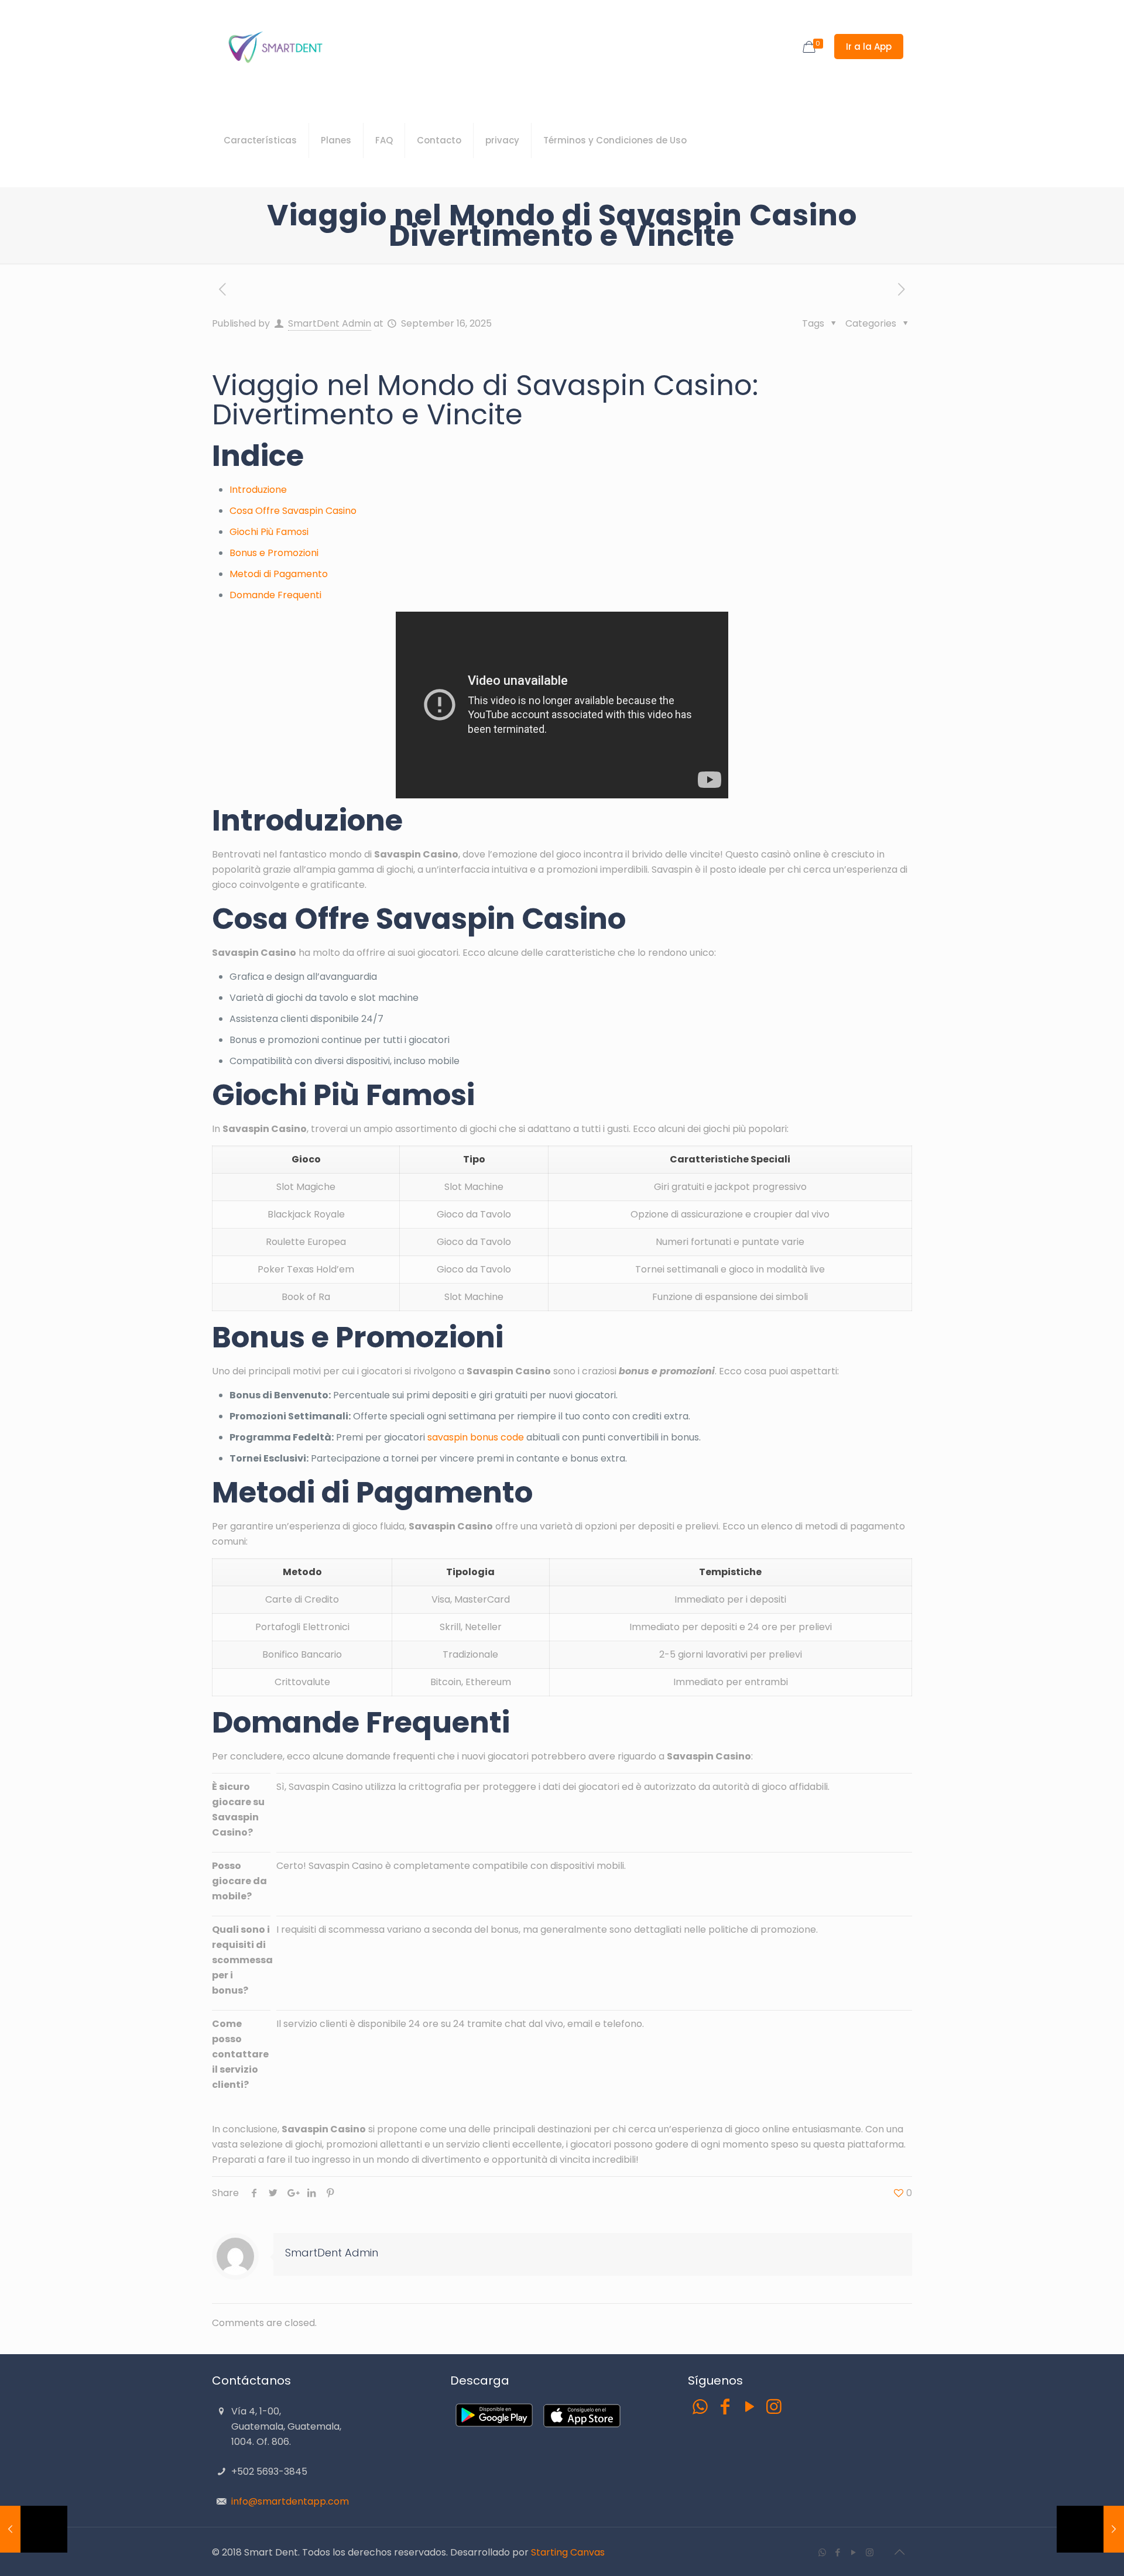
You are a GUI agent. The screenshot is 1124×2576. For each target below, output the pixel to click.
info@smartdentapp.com (290, 2501)
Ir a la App (869, 47)
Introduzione (258, 490)
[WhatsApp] (700, 2407)
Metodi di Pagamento (279, 574)
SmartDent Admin (330, 323)
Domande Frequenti (275, 595)
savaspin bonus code (476, 1437)
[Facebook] (725, 2407)
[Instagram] (774, 2407)
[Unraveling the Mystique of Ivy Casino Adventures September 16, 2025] (1090, 2529)
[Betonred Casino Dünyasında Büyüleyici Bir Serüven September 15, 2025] (34, 2529)
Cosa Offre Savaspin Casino (293, 511)
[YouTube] (749, 2407)
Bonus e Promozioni (274, 553)
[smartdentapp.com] (275, 47)
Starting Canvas (568, 2552)
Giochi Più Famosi (269, 532)
